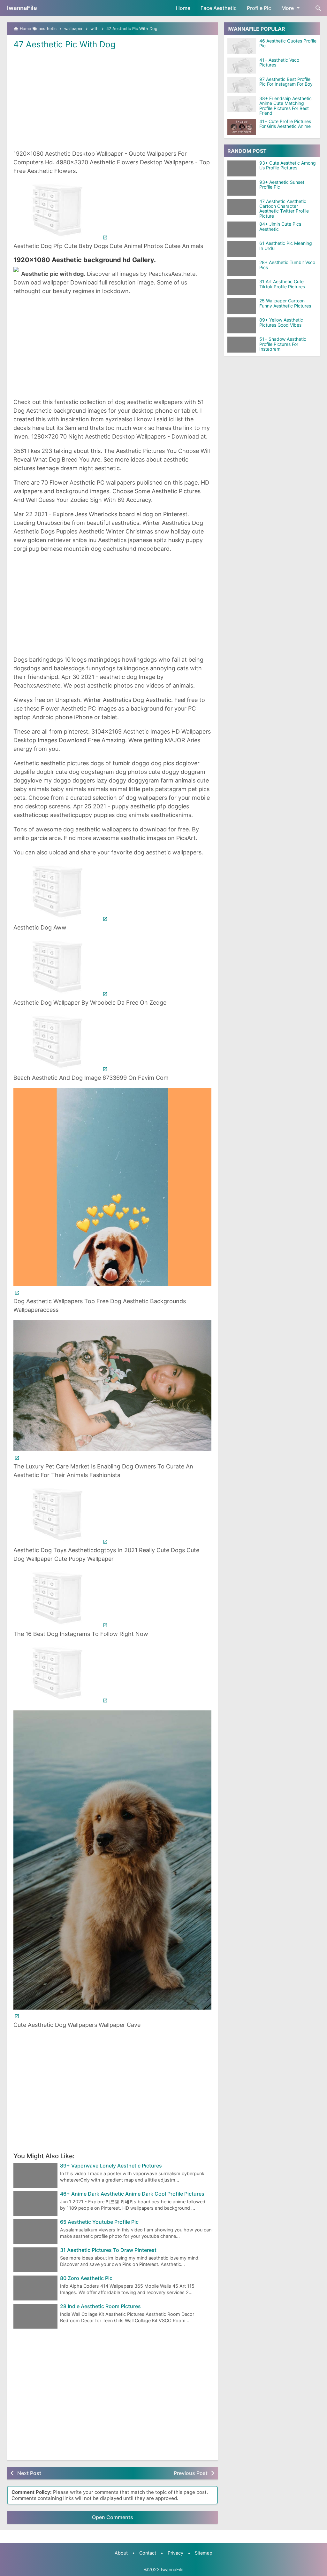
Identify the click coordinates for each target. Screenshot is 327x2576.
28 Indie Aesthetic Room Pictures (100, 2307)
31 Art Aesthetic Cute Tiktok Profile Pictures (282, 284)
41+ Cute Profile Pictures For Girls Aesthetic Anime (285, 124)
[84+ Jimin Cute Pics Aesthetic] (243, 230)
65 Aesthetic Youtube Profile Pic (99, 2222)
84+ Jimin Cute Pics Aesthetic (280, 226)
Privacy (175, 2553)
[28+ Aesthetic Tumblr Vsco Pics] (243, 268)
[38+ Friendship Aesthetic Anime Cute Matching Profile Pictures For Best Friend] (242, 104)
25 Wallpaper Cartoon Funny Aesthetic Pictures (285, 303)
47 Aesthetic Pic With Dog (65, 44)
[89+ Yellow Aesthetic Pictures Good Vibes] (243, 325)
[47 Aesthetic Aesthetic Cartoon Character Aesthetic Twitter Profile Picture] (243, 207)
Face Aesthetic (219, 8)
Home (183, 8)
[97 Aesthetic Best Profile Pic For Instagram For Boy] (242, 85)
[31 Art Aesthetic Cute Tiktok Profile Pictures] (243, 287)
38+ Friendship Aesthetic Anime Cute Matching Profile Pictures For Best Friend (285, 106)
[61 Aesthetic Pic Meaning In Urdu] (243, 249)
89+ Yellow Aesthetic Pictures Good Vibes (281, 322)
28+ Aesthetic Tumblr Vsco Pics (287, 265)
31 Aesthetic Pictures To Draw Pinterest (108, 2250)
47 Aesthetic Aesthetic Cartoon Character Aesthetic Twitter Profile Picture (284, 209)
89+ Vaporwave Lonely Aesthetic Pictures (111, 2166)
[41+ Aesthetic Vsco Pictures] (242, 66)
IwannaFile (22, 8)
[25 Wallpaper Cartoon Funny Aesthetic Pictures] (243, 306)
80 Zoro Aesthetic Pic (86, 2278)
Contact (148, 2553)
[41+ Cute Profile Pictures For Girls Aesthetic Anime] (242, 127)
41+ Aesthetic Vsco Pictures (279, 62)
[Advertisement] (112, 99)
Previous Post (191, 2473)
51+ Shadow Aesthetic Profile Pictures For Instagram (283, 344)
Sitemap (204, 2553)
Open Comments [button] (113, 2517)
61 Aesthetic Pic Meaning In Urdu (286, 246)
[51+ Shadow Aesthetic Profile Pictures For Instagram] (243, 345)
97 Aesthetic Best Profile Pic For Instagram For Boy (286, 82)
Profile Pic (259, 8)
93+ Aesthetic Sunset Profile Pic (282, 185)
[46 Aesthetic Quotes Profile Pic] (242, 46)
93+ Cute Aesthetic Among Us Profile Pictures (288, 165)
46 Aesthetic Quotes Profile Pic (288, 43)
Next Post (29, 2473)
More (288, 8)
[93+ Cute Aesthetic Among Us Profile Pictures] (243, 168)
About (121, 2553)
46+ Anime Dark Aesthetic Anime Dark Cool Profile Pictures (132, 2194)
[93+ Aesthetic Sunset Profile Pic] (243, 188)
